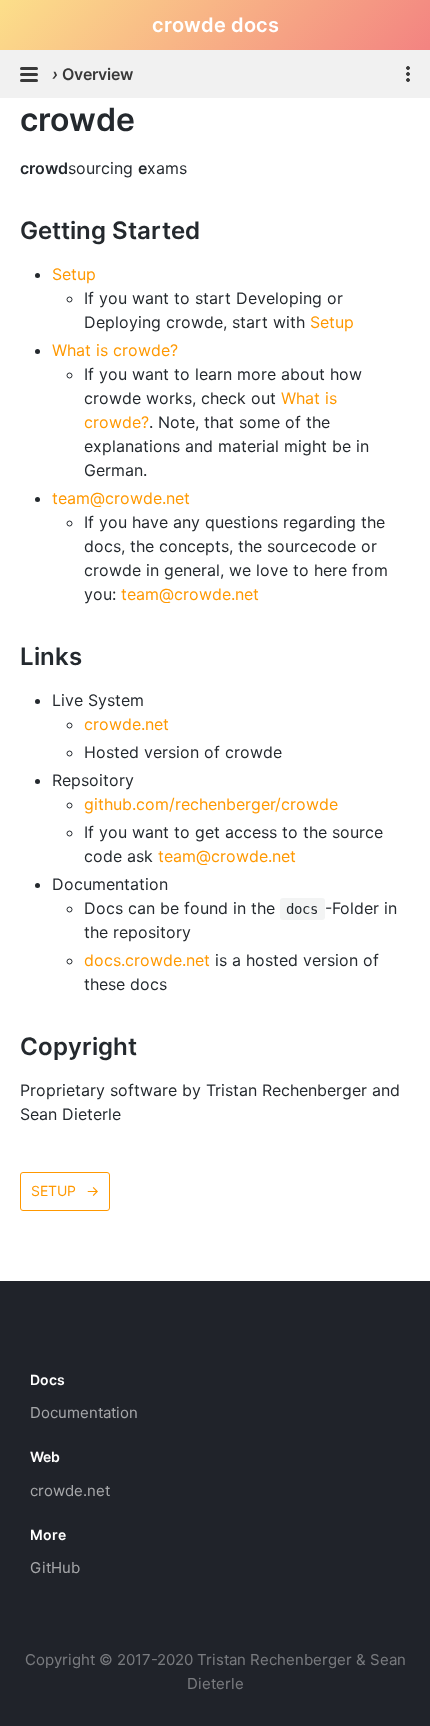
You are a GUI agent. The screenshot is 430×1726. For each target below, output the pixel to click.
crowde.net (126, 724)
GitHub (55, 1567)
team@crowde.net (121, 498)
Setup (74, 274)
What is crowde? (115, 350)
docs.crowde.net (147, 960)
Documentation (84, 1412)
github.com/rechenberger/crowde (211, 804)
